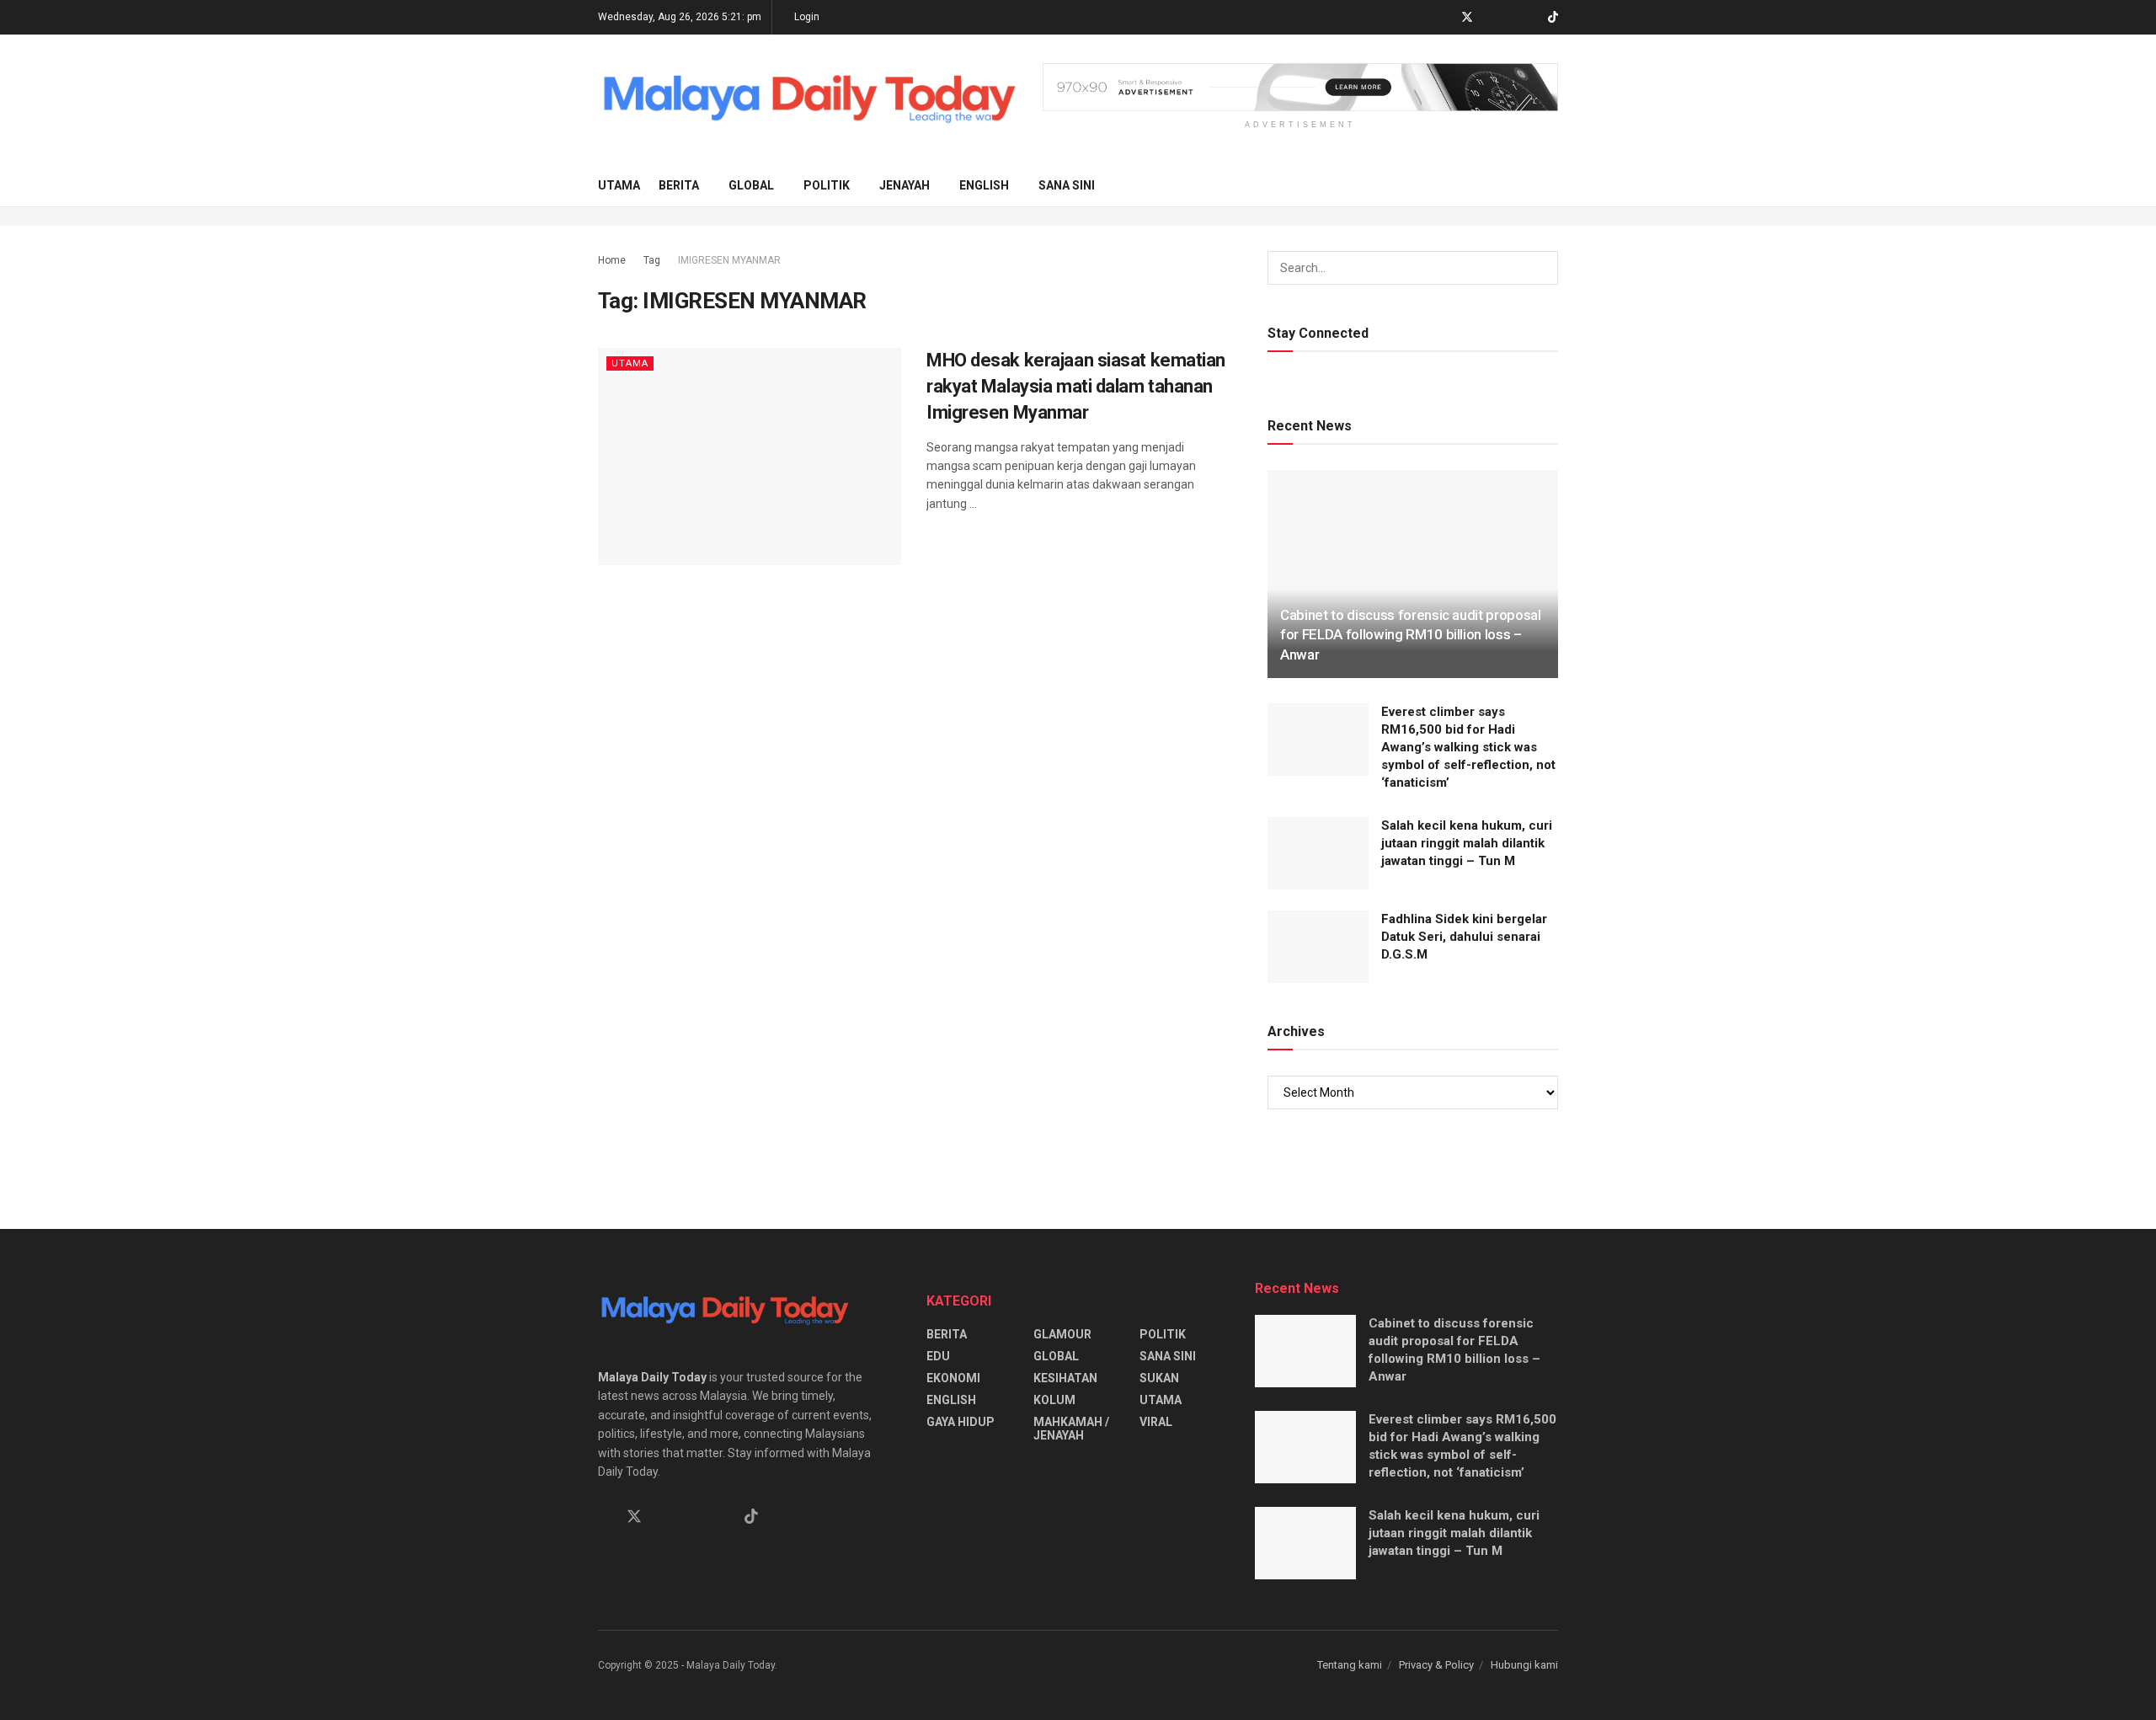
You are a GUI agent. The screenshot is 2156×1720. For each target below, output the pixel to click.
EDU (938, 1356)
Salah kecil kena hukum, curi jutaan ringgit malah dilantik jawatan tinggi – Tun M (1467, 843)
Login (806, 17)
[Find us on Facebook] (1445, 18)
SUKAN (1159, 1378)
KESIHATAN (1065, 1378)
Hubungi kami (1524, 1665)
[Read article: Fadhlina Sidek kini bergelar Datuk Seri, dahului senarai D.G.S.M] (1318, 947)
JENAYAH (905, 185)
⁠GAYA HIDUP (961, 1422)
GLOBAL (751, 185)
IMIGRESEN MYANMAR (729, 260)
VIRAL (1156, 1422)
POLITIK (827, 185)
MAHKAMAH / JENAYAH (1071, 1429)
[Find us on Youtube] (1532, 18)
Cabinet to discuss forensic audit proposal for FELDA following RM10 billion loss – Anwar (1411, 635)
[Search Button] (1552, 185)
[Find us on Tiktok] (751, 1517)
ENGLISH (984, 185)
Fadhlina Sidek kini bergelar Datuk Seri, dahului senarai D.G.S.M (1464, 937)
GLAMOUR (1062, 1334)
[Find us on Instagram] (1510, 18)
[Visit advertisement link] (1300, 87)
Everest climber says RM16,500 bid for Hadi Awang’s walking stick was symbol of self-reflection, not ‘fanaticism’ (1468, 747)
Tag (652, 260)
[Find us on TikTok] (1553, 18)
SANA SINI (1067, 185)
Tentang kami (1350, 1665)
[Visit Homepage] (808, 100)
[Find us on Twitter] (1467, 18)
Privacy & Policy (1436, 1665)
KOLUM (1054, 1400)
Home (612, 260)
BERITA (679, 185)
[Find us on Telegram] (1489, 18)
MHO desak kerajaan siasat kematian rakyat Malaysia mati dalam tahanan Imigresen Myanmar (1076, 386)
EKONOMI (953, 1378)
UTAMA (619, 185)
